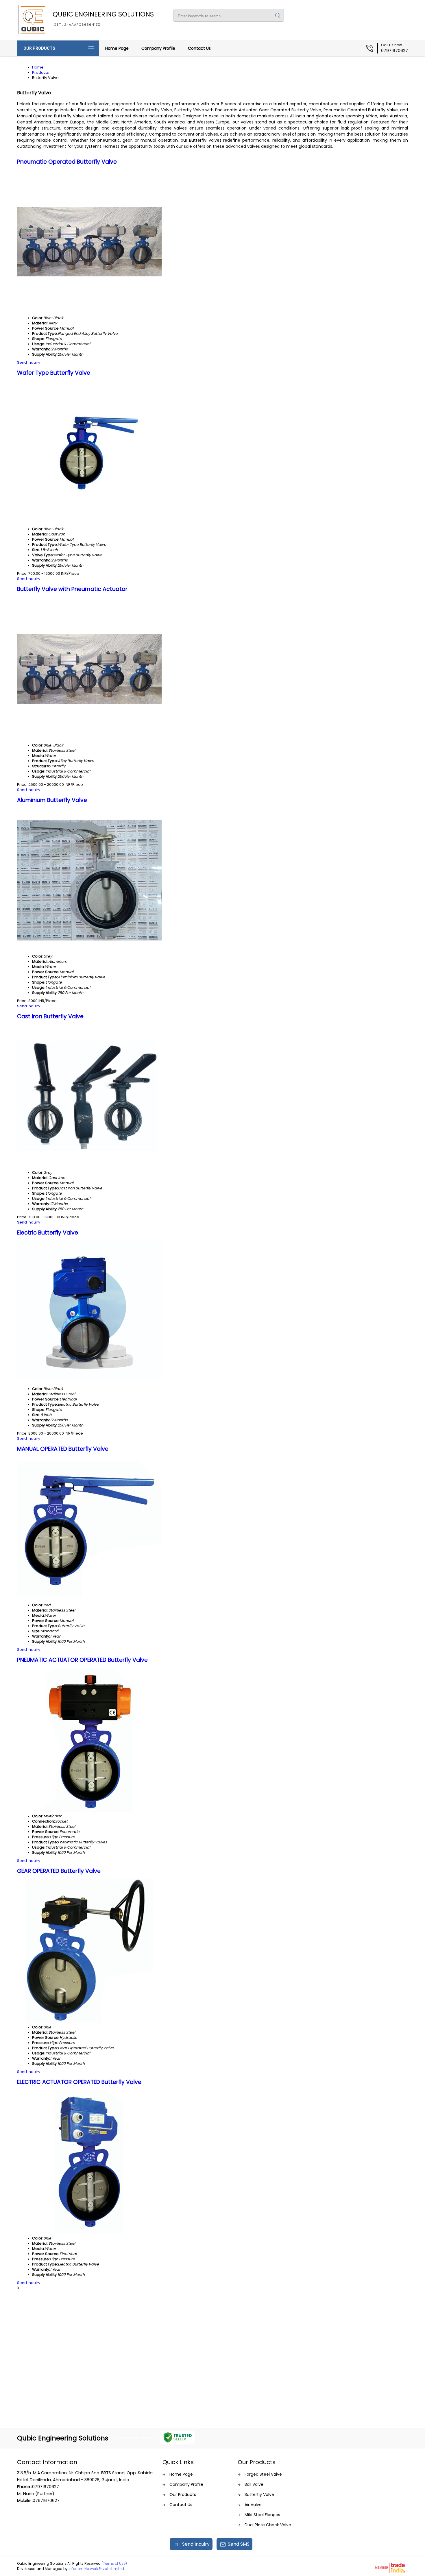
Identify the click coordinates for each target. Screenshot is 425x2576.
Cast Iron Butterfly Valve (50, 1016)
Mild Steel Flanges (262, 2515)
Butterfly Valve (259, 2494)
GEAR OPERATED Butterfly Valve (59, 1871)
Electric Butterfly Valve (48, 1233)
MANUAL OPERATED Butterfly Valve (63, 1449)
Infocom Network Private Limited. (97, 2569)
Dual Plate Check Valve (268, 2525)
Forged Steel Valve (263, 2474)
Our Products (39, 48)
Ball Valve (254, 2484)
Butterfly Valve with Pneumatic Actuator (72, 589)
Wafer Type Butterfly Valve (54, 373)
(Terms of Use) (114, 2563)
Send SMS (239, 2544)
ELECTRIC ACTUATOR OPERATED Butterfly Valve (79, 2082)
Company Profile (158, 48)
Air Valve (253, 2505)
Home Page (117, 48)
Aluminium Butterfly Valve (52, 800)
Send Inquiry (29, 362)
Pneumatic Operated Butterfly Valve (67, 162)
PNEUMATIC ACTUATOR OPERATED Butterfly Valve (82, 1660)
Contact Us (199, 48)
